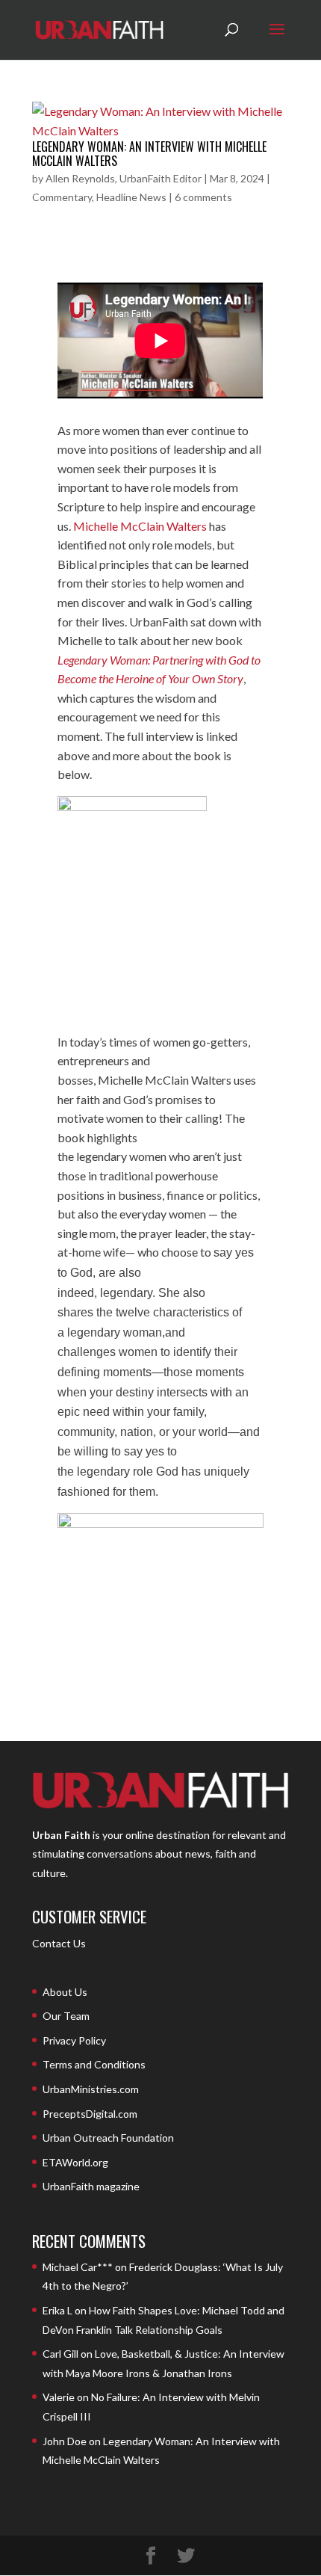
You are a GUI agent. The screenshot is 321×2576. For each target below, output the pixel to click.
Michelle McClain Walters (140, 526)
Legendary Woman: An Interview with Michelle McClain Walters (149, 154)
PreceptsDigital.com (90, 2114)
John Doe (65, 2441)
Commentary (62, 197)
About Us (65, 1992)
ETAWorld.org (75, 2162)
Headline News (131, 197)
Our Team (66, 2016)
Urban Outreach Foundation (108, 2138)
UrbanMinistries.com (91, 2089)
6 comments (203, 197)
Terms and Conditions (94, 2064)
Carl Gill (60, 2354)
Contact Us (59, 1943)
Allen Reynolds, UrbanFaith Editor (124, 178)
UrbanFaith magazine (91, 2186)
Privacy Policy (74, 2040)
